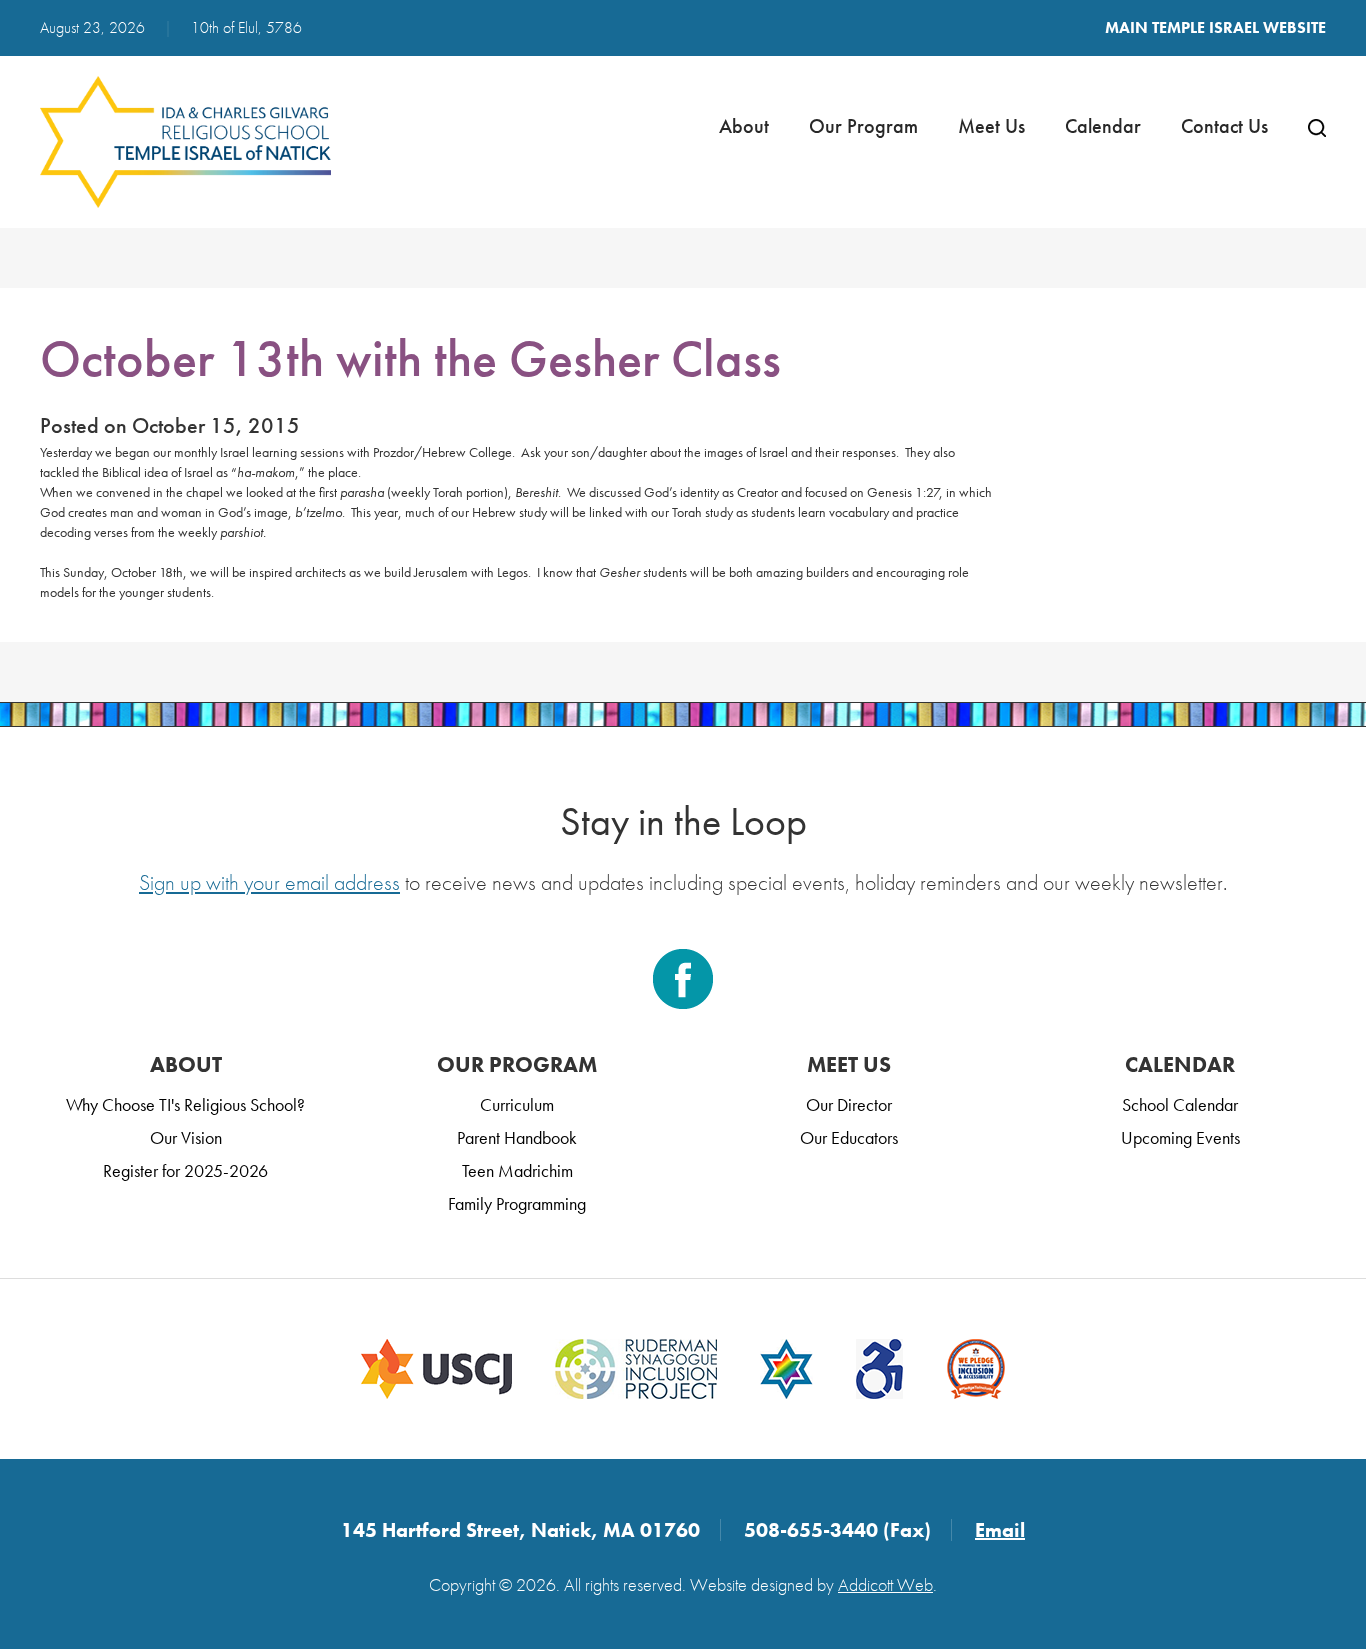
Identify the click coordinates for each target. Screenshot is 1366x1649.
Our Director (849, 1104)
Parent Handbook (517, 1137)
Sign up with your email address (269, 882)
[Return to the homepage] (186, 142)
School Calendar (1180, 1104)
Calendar (1103, 126)
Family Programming (517, 1203)
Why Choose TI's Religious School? (185, 1104)
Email (1000, 1530)
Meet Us (991, 126)
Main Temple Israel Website (1215, 27)
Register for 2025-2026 (185, 1170)
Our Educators (849, 1137)
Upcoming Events (1180, 1137)
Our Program (863, 126)
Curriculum (517, 1104)
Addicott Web (885, 1584)
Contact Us (1224, 126)
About (744, 126)
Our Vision (186, 1137)
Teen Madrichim (517, 1170)
